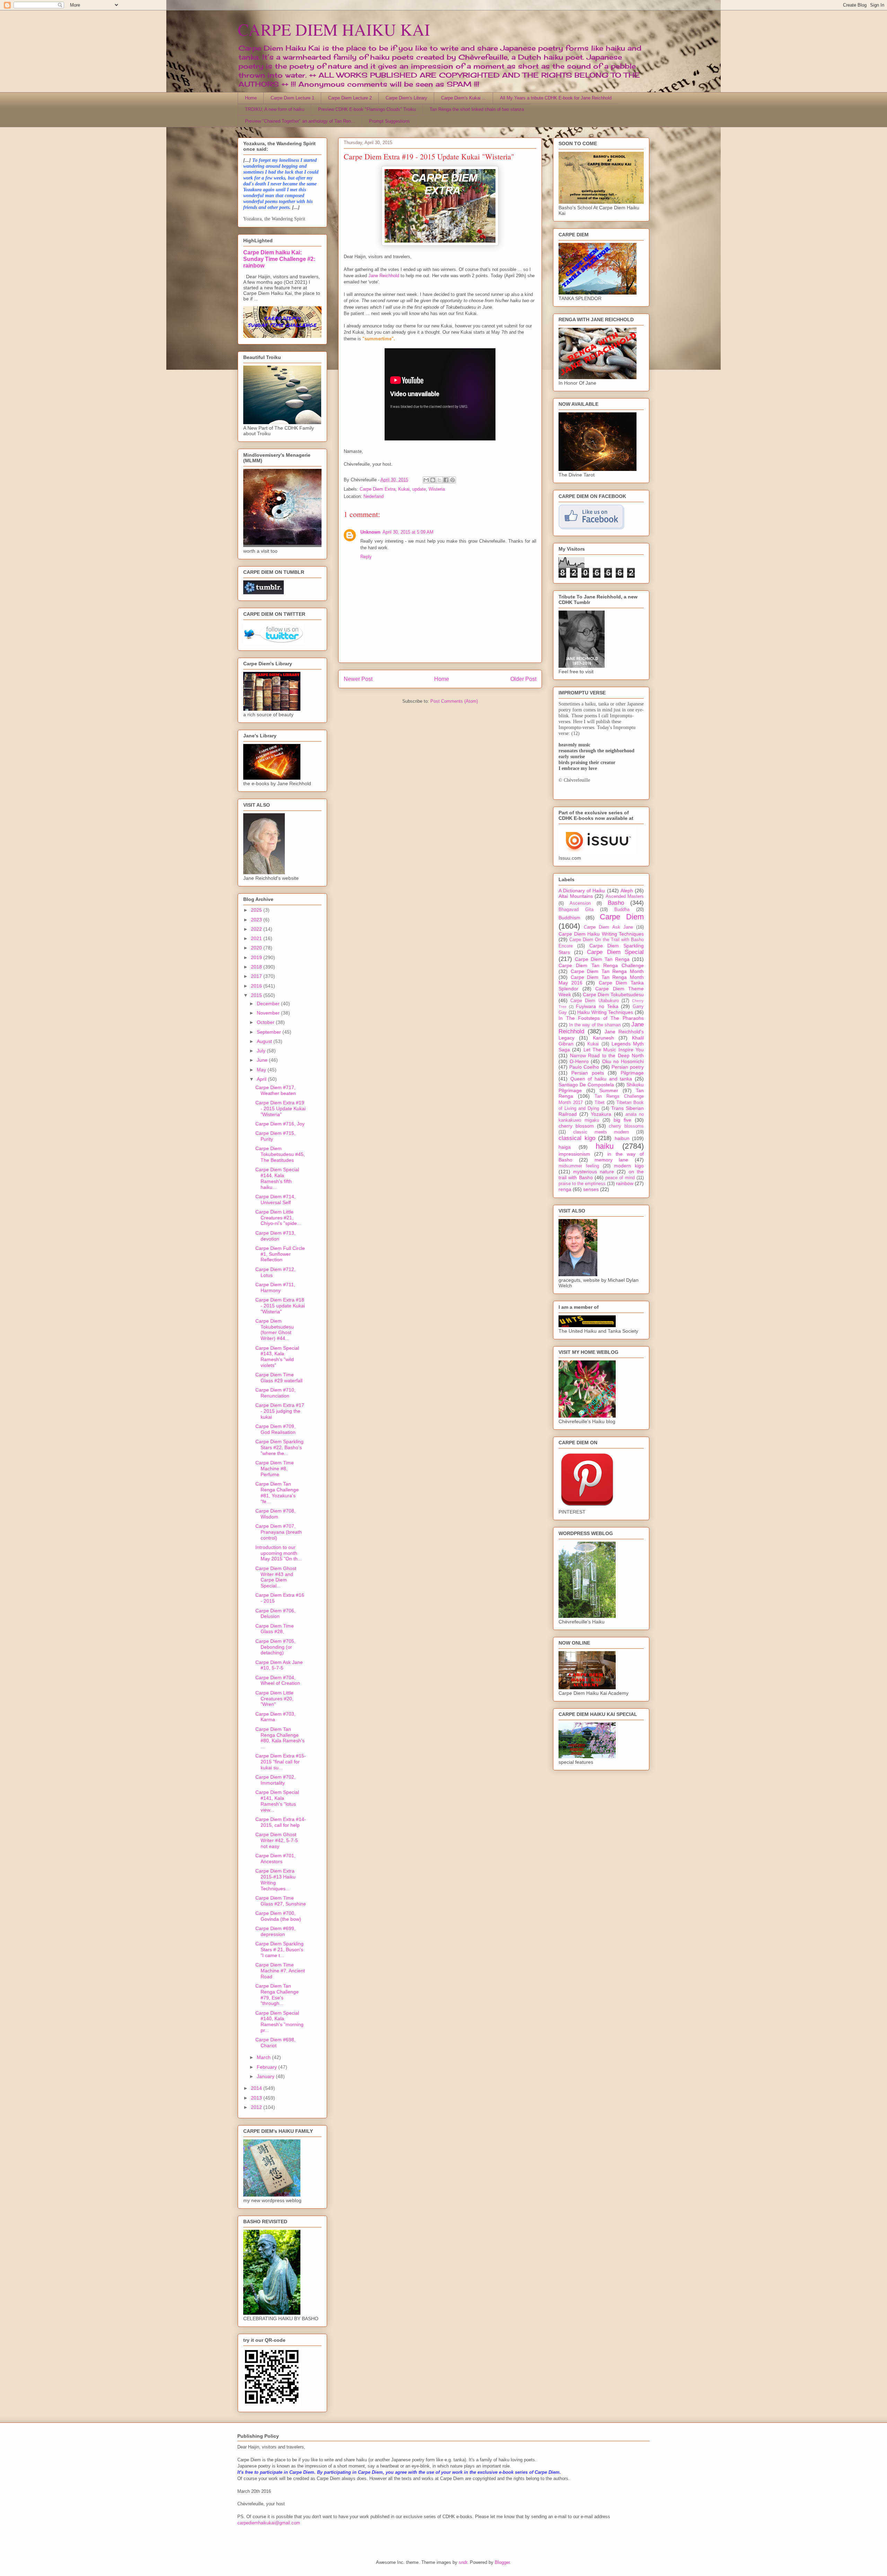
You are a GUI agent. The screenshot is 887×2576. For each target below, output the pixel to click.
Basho (616, 903)
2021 (257, 938)
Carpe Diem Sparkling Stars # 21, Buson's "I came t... (279, 1949)
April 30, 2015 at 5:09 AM (408, 532)
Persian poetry (628, 1067)
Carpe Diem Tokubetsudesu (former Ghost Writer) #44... (275, 1330)
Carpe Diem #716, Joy (280, 1124)
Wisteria (437, 489)
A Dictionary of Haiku (582, 891)
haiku (605, 1146)
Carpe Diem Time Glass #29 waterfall (279, 1378)
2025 (257, 910)
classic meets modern (601, 1132)
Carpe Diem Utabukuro (594, 1001)
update (419, 489)
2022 (257, 929)
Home (251, 98)
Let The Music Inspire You (614, 1050)
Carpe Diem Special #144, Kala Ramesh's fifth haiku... (277, 1178)
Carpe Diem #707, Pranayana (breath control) (279, 1532)
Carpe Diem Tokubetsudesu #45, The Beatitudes (280, 1154)
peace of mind (620, 1178)
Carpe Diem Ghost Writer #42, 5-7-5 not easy (277, 1840)
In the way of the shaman (595, 1025)
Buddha (622, 910)
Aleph (627, 891)
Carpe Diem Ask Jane (608, 927)
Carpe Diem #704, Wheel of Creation (278, 1680)
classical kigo (577, 1138)
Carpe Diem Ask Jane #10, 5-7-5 (279, 1665)
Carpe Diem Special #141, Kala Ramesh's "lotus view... (277, 1801)
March (264, 2057)
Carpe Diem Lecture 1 (292, 98)
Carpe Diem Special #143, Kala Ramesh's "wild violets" (277, 1357)
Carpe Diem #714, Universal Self (275, 1199)
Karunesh (603, 1038)
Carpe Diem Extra (377, 489)
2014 (257, 2088)
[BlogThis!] (433, 480)
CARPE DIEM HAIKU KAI (334, 29)
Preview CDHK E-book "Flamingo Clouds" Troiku (367, 109)
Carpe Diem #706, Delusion (275, 1614)
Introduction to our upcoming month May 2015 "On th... (279, 1553)
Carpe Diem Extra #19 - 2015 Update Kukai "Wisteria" (280, 1109)
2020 (257, 948)
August (265, 1041)
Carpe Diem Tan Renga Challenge (601, 965)
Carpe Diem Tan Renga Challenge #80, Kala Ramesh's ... (280, 1738)
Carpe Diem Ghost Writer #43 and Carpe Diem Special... (276, 1577)
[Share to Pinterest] (453, 480)
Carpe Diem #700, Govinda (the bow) (278, 1916)
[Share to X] (439, 480)
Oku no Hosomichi (623, 1061)
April (262, 1079)
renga (565, 1189)
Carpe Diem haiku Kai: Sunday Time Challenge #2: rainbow (279, 259)
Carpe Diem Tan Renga (602, 959)
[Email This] (426, 480)
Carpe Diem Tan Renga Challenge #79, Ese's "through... (277, 1995)
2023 (257, 920)
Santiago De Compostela (586, 1085)
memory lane (612, 1160)
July (262, 1051)
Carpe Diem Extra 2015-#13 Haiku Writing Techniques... (275, 1880)
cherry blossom (576, 1126)
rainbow (625, 1183)
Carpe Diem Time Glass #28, (275, 1629)
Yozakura (601, 1114)
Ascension (580, 903)
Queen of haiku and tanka (601, 1079)
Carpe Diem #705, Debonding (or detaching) (275, 1647)
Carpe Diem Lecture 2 (350, 98)
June (263, 1060)
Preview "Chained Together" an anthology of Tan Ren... (300, 121)
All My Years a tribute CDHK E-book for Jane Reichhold (556, 98)
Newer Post (358, 679)
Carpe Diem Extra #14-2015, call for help (281, 1822)
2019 (257, 957)
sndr (463, 2562)
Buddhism (569, 918)
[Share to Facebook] (446, 480)
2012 (257, 2107)
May (262, 1070)
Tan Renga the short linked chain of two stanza (477, 109)
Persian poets (588, 1073)
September (270, 1032)
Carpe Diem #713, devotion (275, 1236)
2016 (257, 986)
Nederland (374, 496)
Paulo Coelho (584, 1067)
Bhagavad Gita (576, 910)
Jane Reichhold (384, 276)
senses (591, 1189)
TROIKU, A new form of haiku (275, 109)
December (269, 1004)
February (267, 2067)
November (269, 1013)
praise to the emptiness (582, 1184)
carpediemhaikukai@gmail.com (269, 2523)
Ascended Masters (625, 896)
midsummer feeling (579, 1166)
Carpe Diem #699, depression (275, 1931)
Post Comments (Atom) (454, 701)
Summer (609, 1090)
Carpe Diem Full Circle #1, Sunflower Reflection (280, 1254)
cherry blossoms (626, 1126)
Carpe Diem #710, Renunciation (275, 1393)
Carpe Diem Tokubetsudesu (613, 995)
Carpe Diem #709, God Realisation (275, 1429)
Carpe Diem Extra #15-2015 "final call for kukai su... (281, 1762)
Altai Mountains (576, 896)
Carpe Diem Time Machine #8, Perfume (275, 1469)
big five (622, 1120)
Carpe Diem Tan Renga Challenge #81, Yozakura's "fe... (277, 1492)
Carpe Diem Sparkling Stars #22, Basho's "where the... (279, 1447)
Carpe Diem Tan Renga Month (607, 971)
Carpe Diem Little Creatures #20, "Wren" (274, 1699)
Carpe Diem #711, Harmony (275, 1287)
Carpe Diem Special (615, 952)
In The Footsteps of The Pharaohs (601, 1018)
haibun (622, 1138)
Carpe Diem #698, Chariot (275, 2043)
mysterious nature (594, 1172)
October (266, 1022)
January (266, 2076)
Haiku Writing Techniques (605, 1012)
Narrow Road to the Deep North (607, 1055)
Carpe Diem (622, 917)
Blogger (502, 2562)
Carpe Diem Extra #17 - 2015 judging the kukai (280, 1411)
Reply (366, 557)
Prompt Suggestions (389, 121)
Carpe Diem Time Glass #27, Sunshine (281, 1901)
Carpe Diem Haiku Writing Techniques (601, 934)
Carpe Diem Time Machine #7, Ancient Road (280, 1971)
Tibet (600, 1103)
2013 (257, 2098)
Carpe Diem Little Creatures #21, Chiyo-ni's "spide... (278, 1218)
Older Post (523, 679)
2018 (257, 967)
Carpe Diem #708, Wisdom (275, 1514)
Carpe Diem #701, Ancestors (275, 1859)
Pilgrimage (632, 1073)
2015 (257, 995)
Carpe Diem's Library (406, 98)
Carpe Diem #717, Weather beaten (276, 1090)
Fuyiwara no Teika (597, 1006)
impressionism (574, 1154)
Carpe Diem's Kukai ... (464, 98)
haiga (565, 1147)
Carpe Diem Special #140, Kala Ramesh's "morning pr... (279, 2022)
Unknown (370, 532)
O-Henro (579, 1061)
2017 (257, 976)
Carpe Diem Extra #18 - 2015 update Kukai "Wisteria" (280, 1306)
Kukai (404, 489)
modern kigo (629, 1166)
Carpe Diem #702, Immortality (275, 1780)
